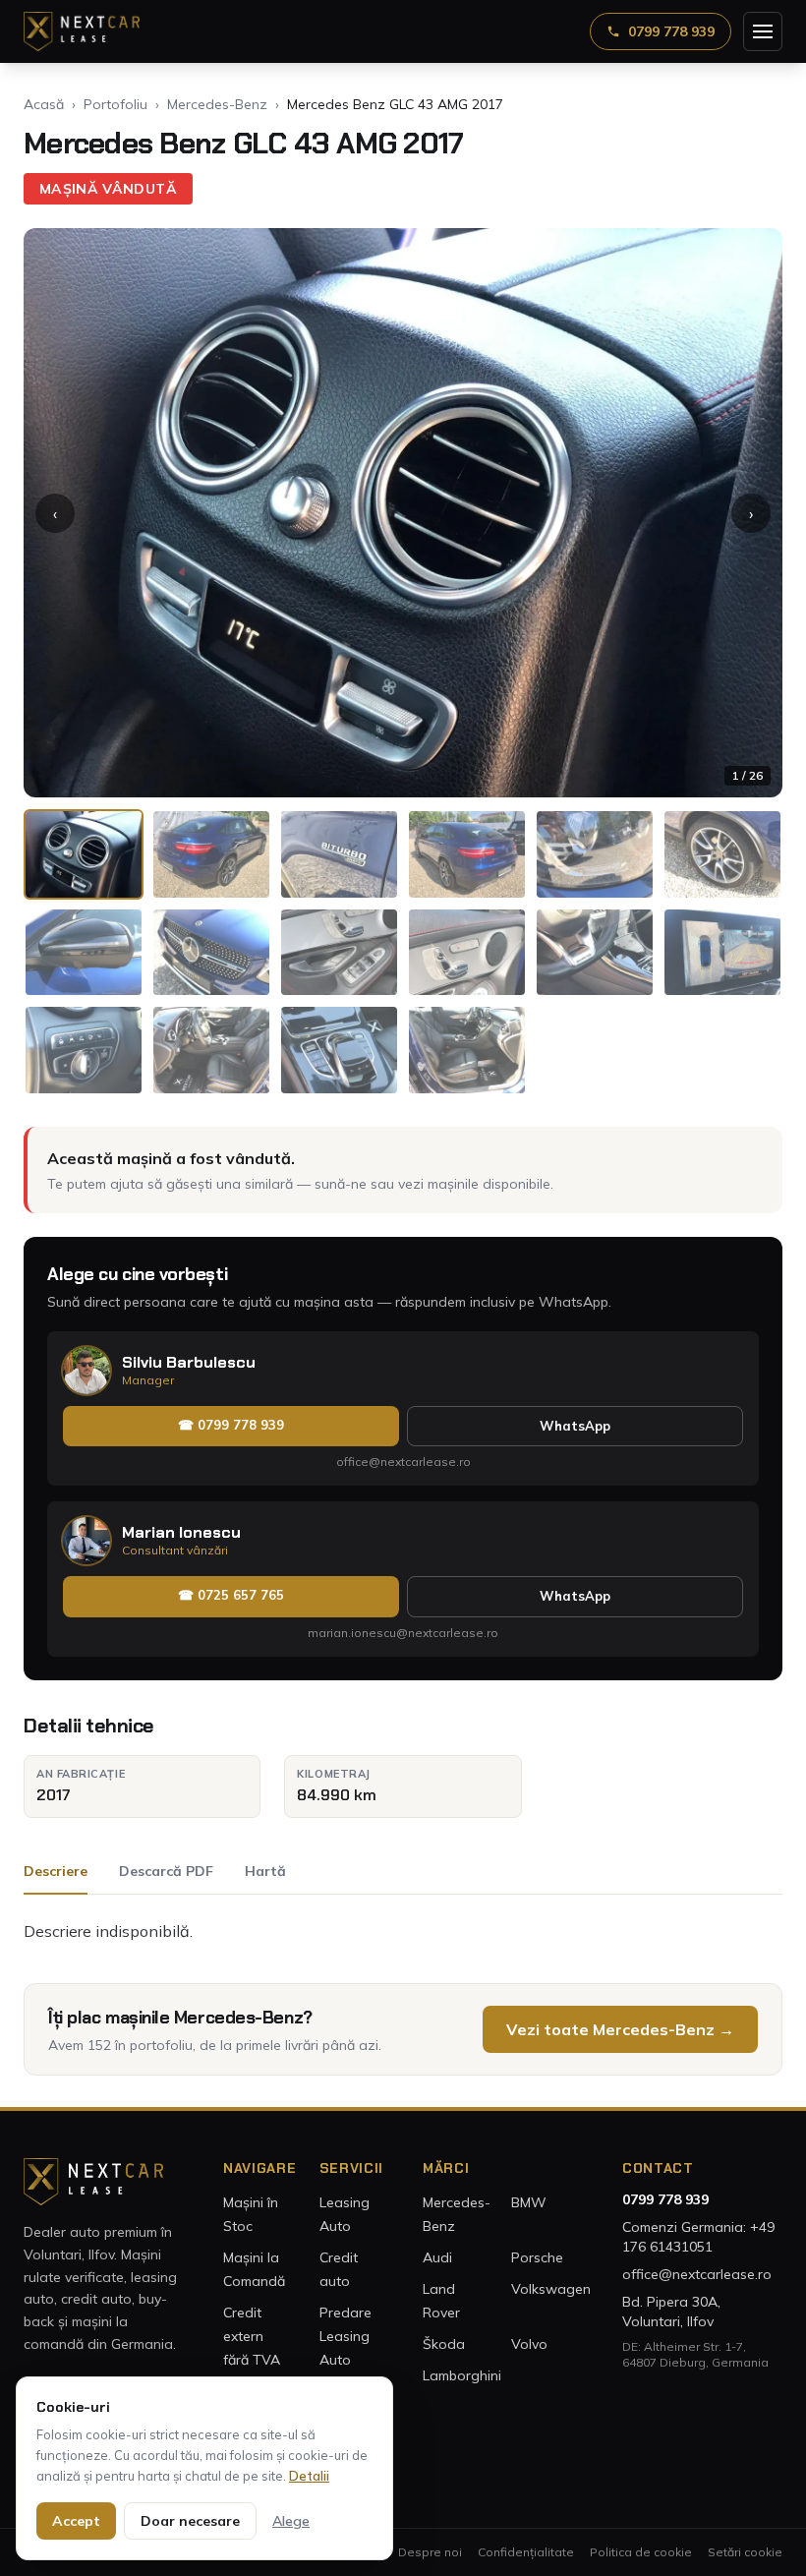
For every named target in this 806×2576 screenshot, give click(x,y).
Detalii (309, 2476)
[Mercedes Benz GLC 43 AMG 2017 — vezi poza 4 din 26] (467, 854)
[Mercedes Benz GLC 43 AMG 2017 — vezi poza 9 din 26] (339, 953)
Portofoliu (115, 104)
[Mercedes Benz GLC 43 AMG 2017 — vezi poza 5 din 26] (595, 854)
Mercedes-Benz (217, 104)
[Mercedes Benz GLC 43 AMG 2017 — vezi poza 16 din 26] (467, 1050)
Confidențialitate (526, 2552)
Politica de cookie (641, 2552)
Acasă (44, 104)
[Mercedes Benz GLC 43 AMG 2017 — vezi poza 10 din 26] (467, 953)
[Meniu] (763, 31)
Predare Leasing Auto (345, 2336)
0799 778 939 (671, 31)
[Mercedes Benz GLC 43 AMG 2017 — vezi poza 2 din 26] (211, 854)
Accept (76, 2521)
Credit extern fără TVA (252, 2336)
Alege (291, 2521)
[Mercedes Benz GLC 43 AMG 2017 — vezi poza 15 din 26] (339, 1050)
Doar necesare (190, 2521)
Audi (437, 2257)
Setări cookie (745, 2552)
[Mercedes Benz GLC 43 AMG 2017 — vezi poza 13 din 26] (84, 1050)
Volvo (529, 2344)
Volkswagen (551, 2289)
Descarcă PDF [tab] (166, 1871)
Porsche (537, 2257)
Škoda (444, 2344)
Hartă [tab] (265, 1871)
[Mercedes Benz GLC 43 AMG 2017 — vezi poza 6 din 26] (722, 854)
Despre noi (430, 2552)
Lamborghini (462, 2375)
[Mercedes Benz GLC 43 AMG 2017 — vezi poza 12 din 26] (722, 953)
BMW (529, 2202)
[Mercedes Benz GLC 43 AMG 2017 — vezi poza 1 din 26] (84, 854)
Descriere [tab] (56, 1871)
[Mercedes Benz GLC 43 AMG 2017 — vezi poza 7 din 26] (84, 953)
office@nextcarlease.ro (403, 1462)
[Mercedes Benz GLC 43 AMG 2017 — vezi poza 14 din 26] (211, 1050)
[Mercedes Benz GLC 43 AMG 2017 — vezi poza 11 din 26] (595, 953)
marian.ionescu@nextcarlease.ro (403, 1633)
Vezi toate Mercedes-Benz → (620, 2029)
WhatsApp (575, 1426)
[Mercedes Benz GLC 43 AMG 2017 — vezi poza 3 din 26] (339, 854)
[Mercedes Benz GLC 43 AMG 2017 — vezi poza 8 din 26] (211, 953)
